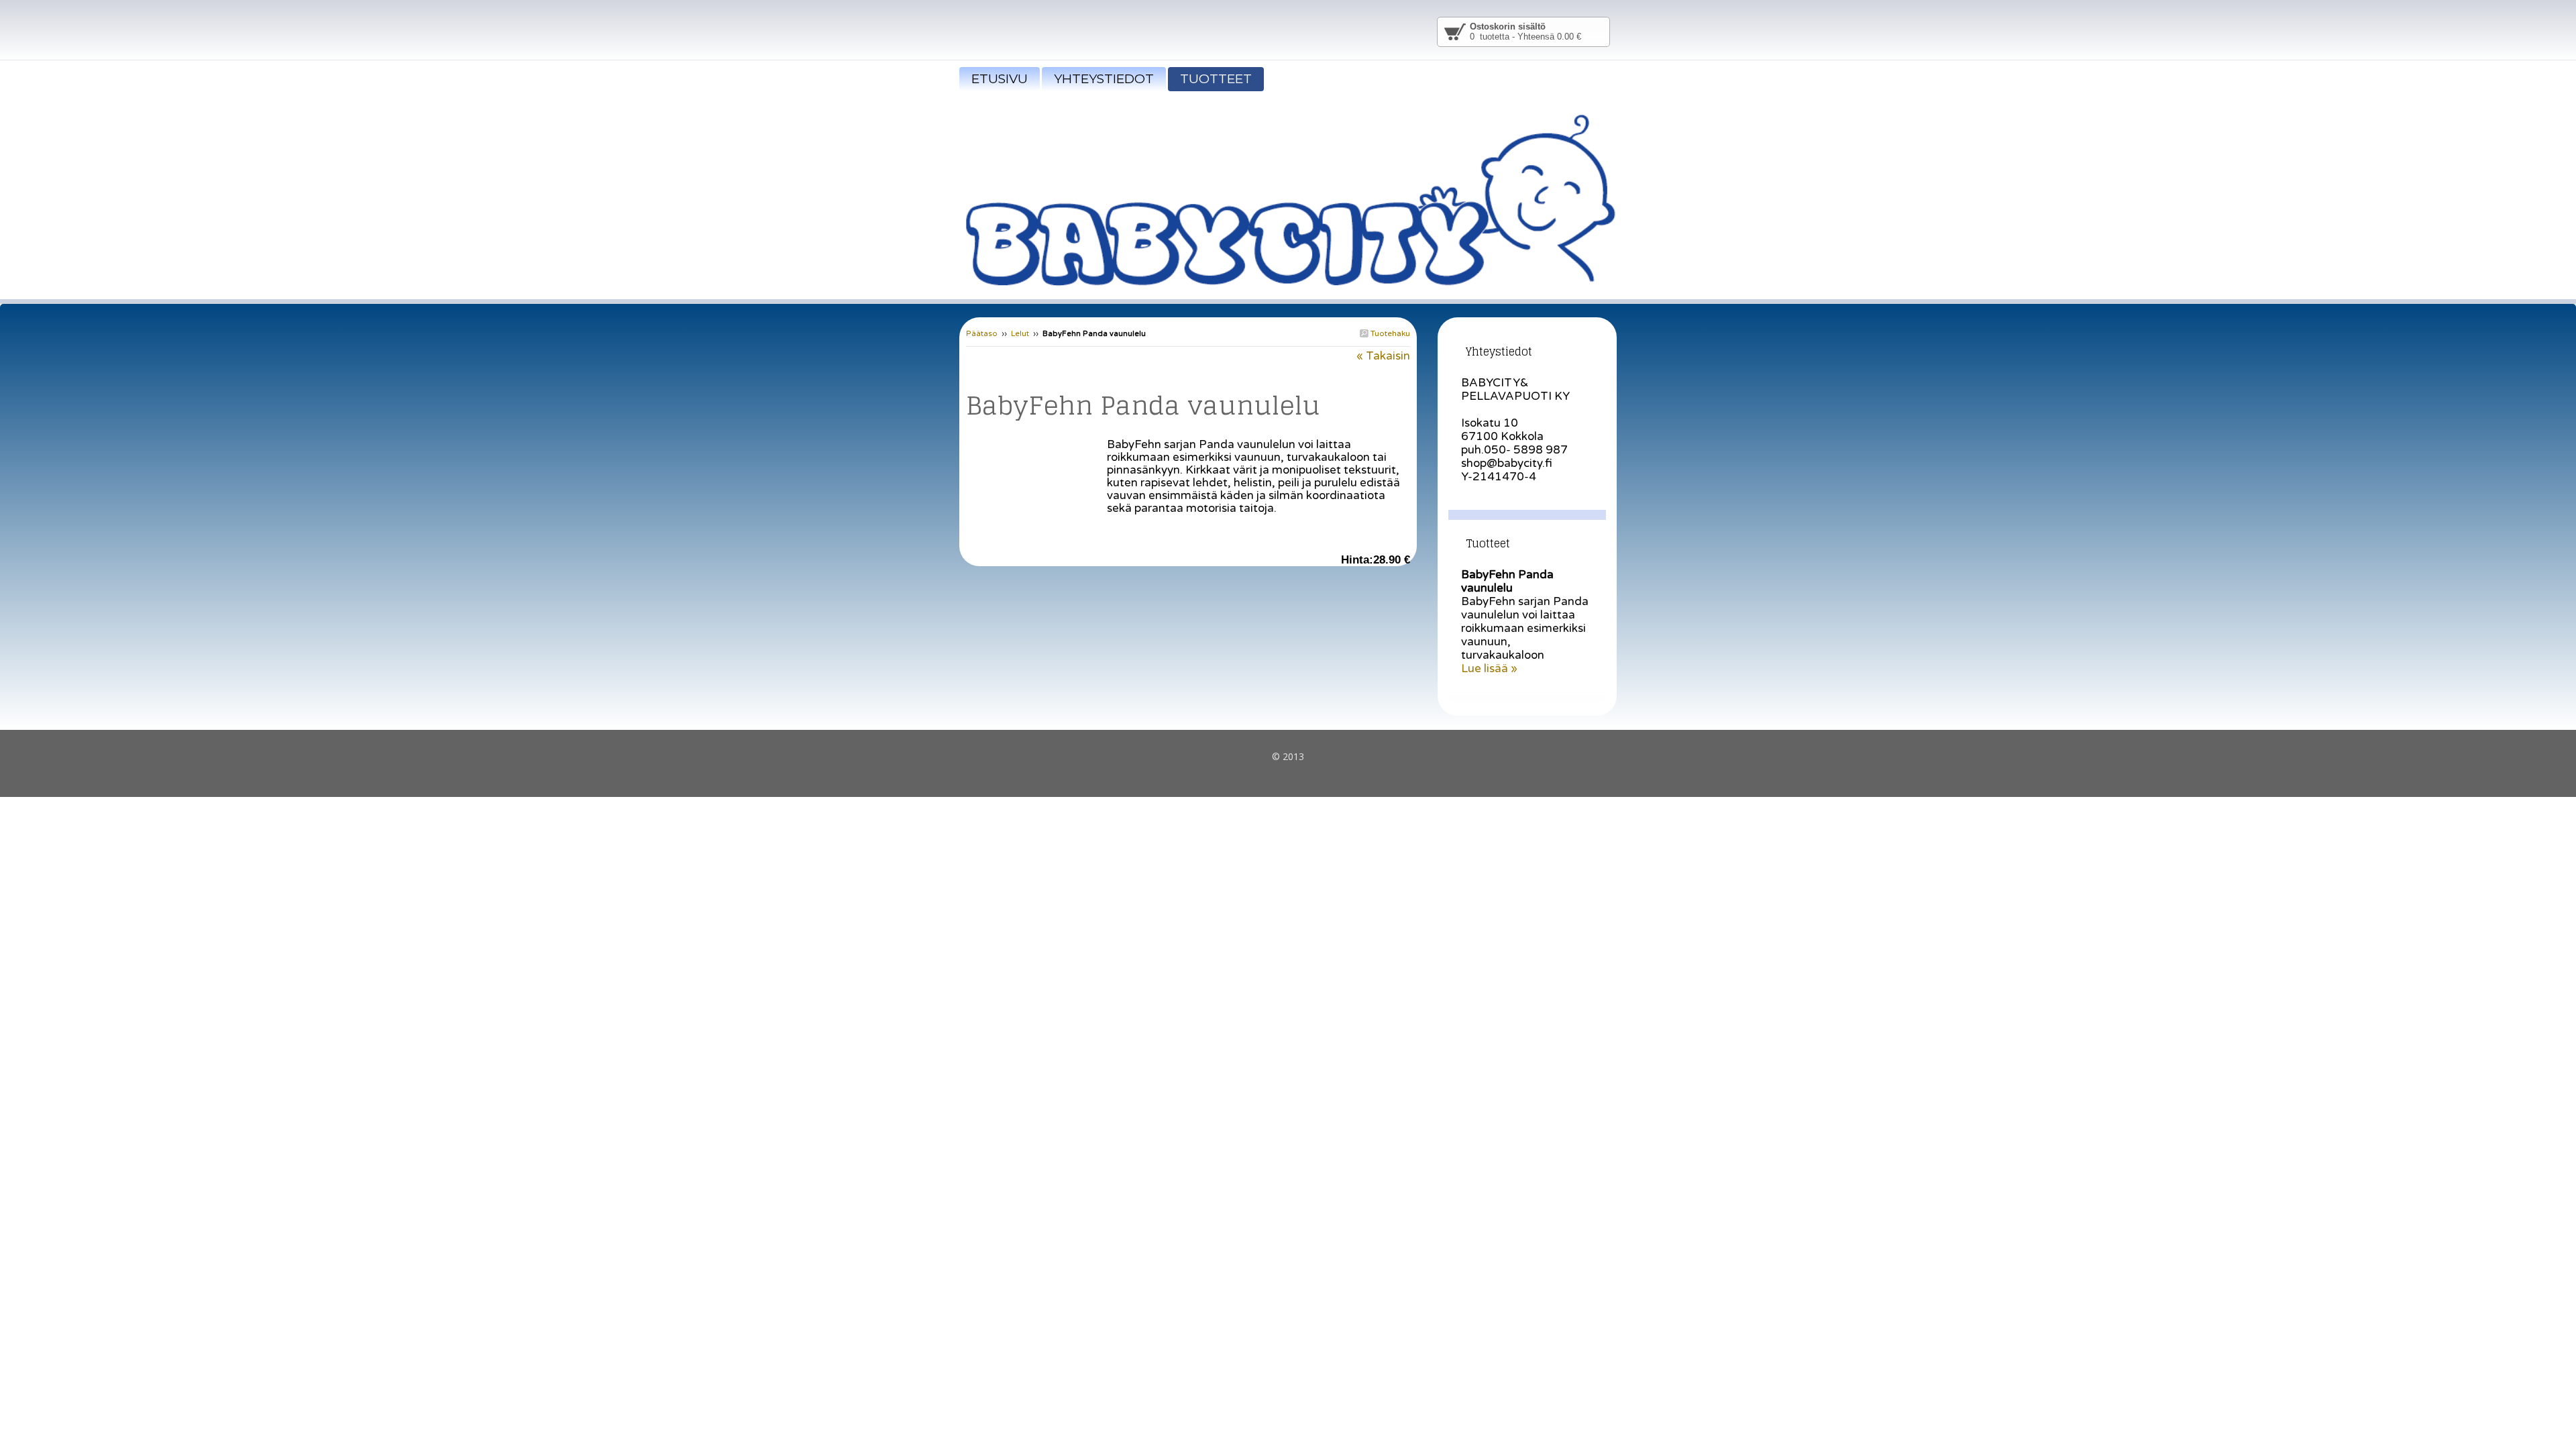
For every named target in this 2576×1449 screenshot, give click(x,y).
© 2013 (1288, 756)
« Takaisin (1383, 356)
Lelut (1020, 334)
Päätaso (982, 334)
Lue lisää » (1489, 668)
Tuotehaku (1389, 333)
